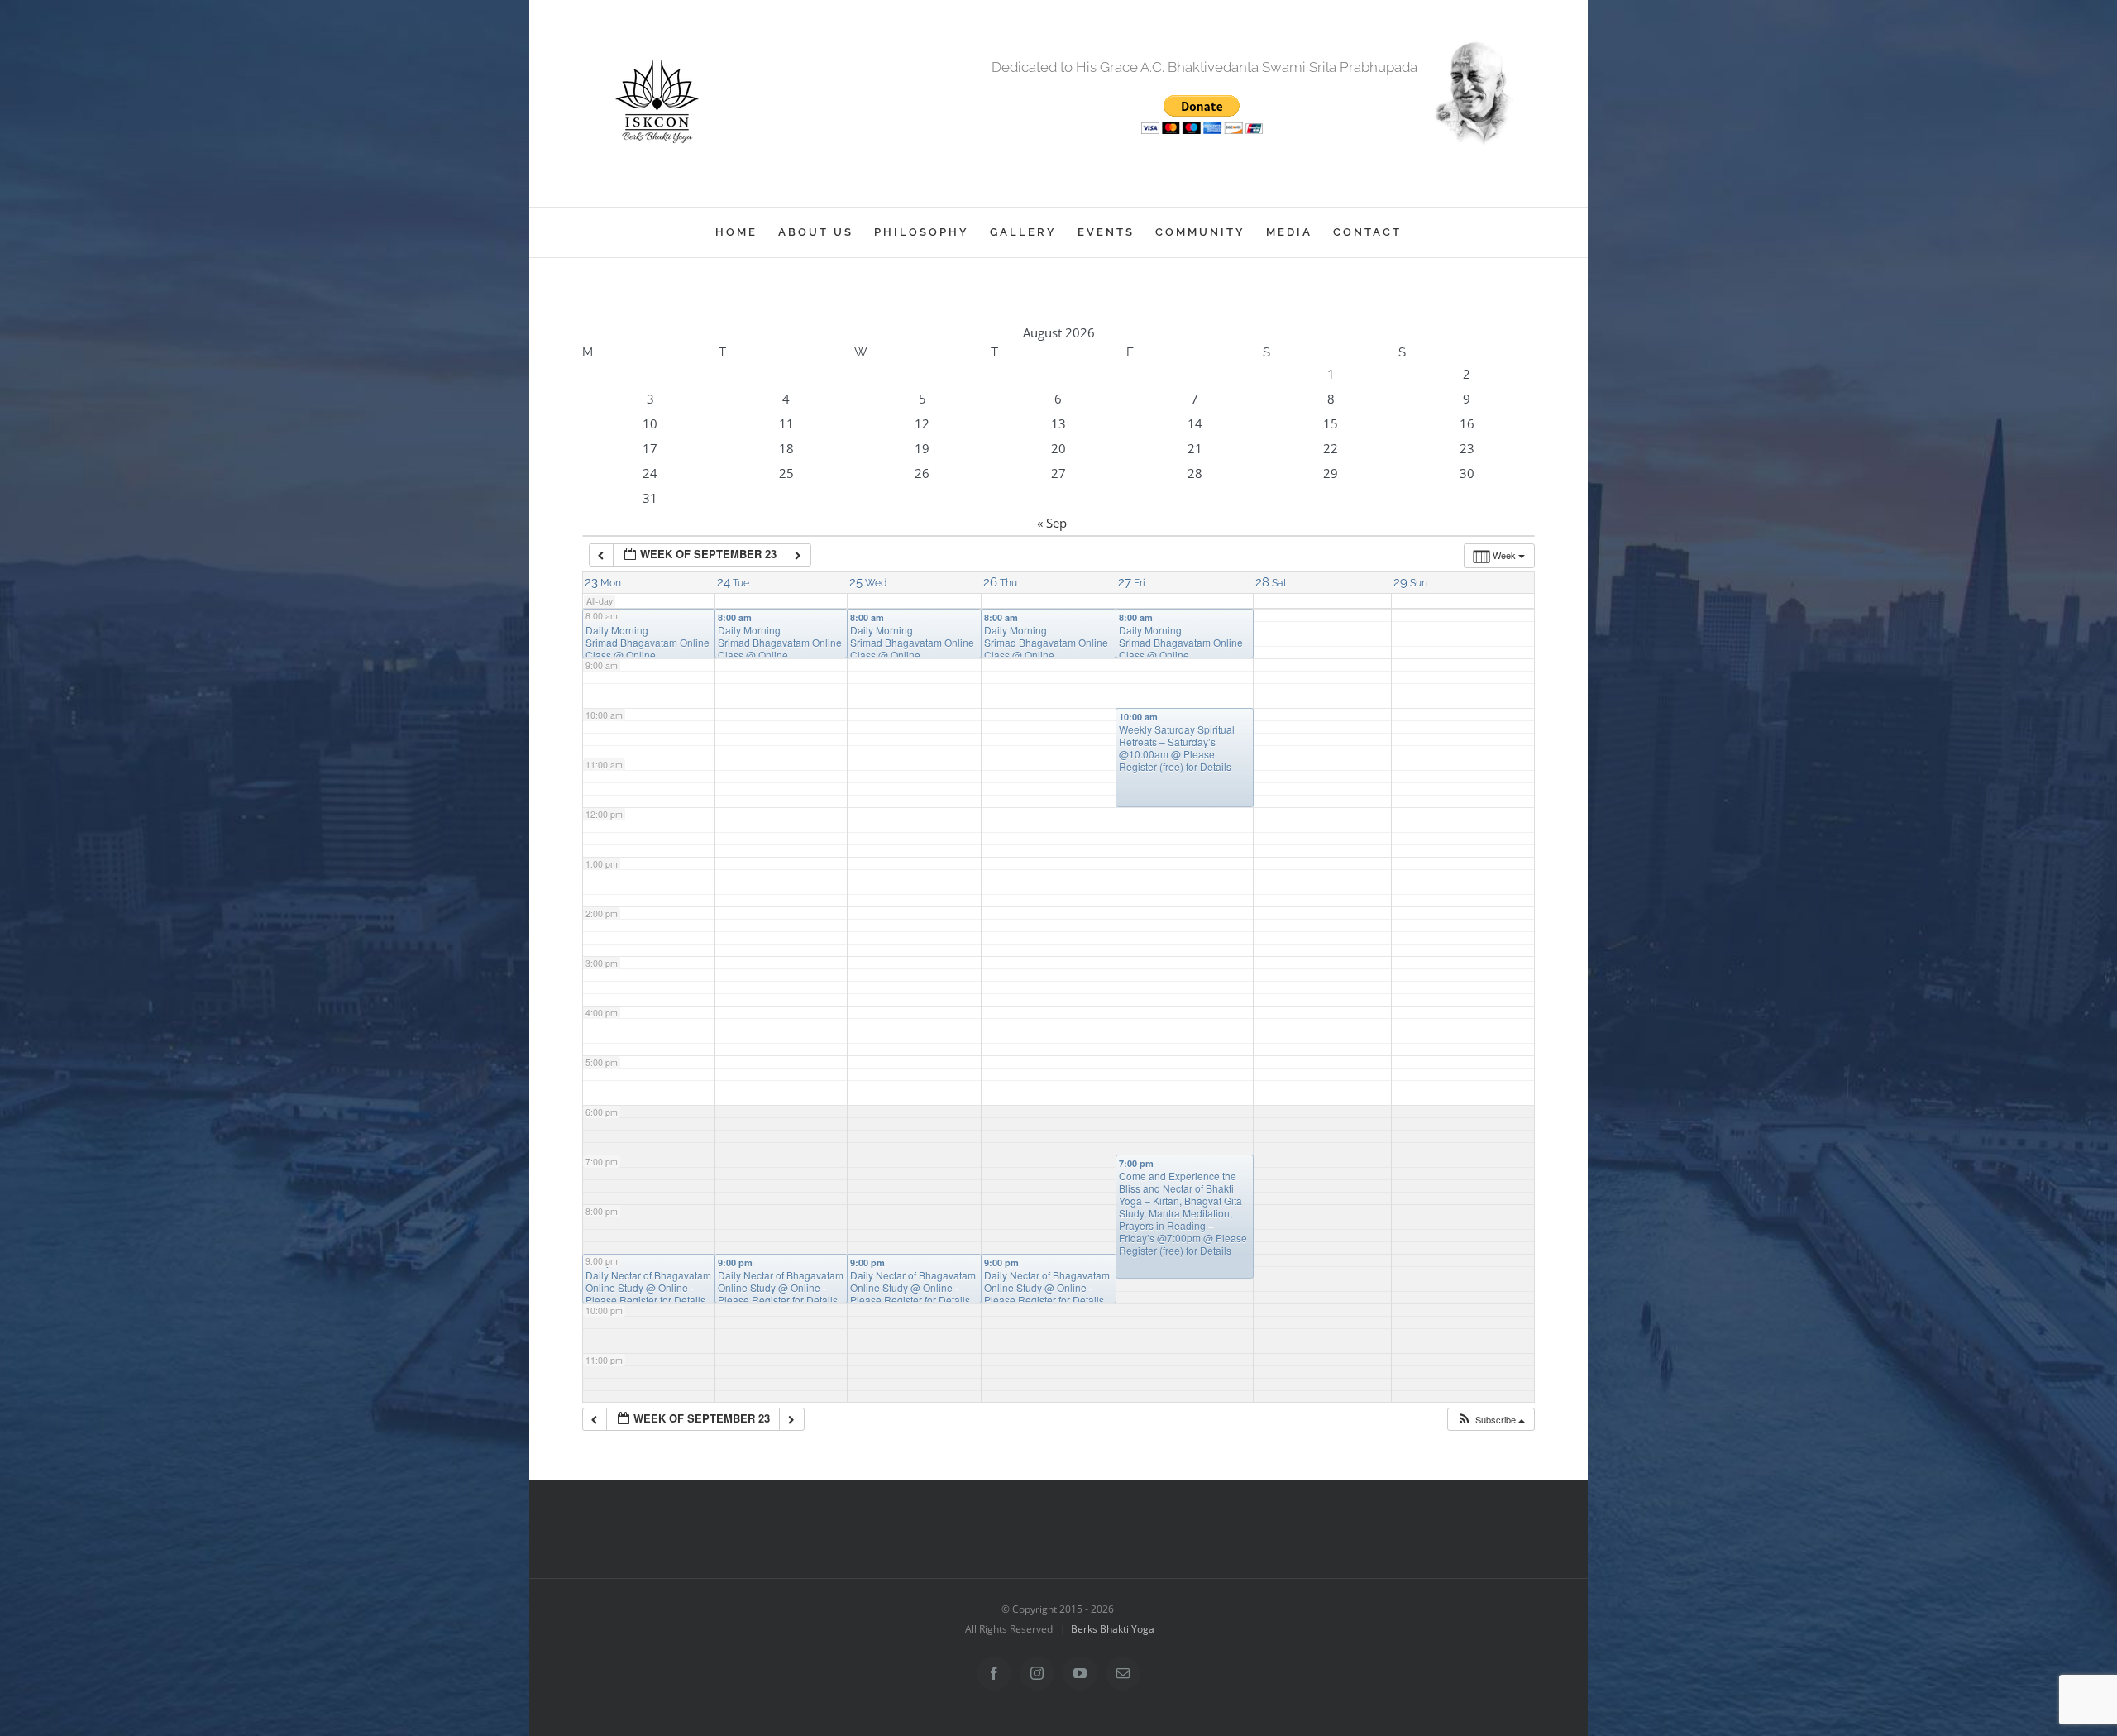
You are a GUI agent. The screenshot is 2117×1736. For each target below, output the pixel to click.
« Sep (1052, 523)
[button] (1491, 1420)
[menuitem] (747, 232)
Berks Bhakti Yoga (1113, 1629)
